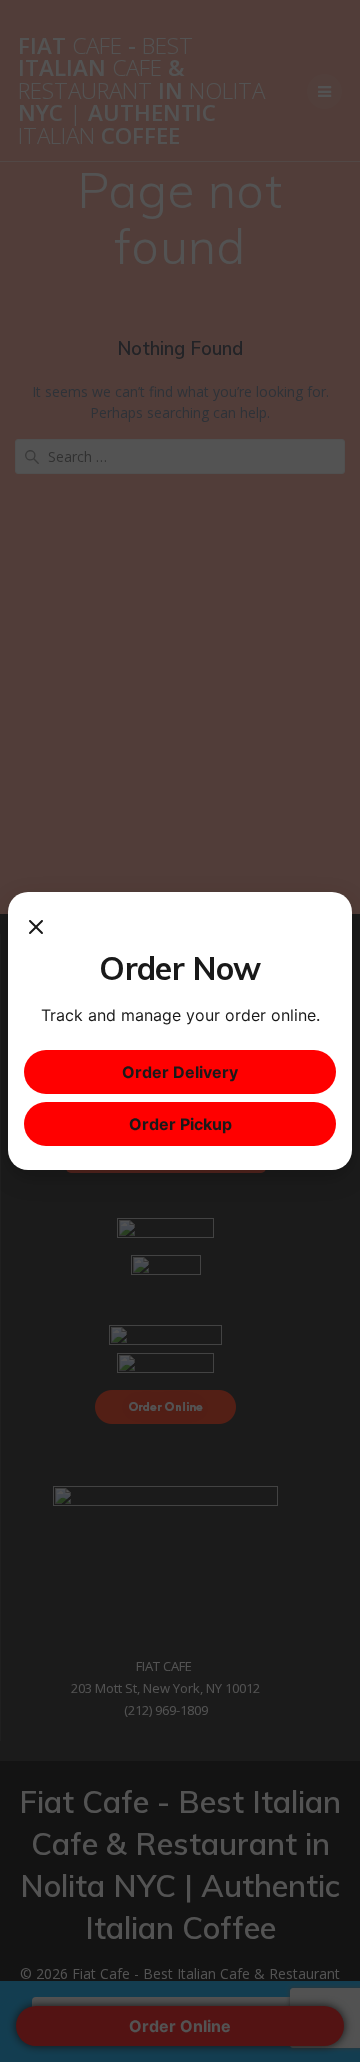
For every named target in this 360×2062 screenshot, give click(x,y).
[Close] (36, 928)
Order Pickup (180, 1124)
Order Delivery (180, 1072)
